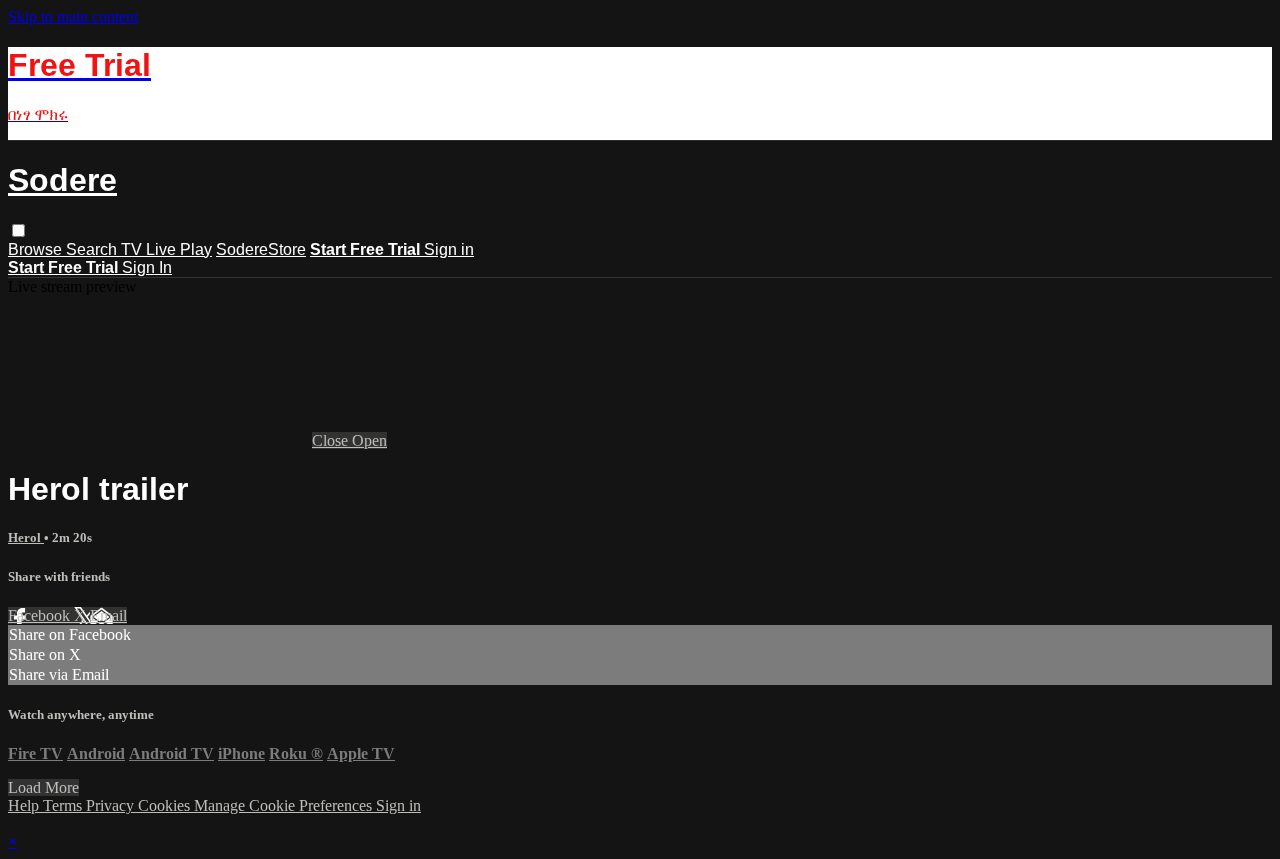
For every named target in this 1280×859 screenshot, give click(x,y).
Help (25, 805)
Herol (26, 537)
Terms (64, 805)
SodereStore (261, 249)
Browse (37, 249)
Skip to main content (73, 16)
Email (108, 615)
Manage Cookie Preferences (285, 805)
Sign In (147, 267)
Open (369, 440)
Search (93, 249)
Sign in (449, 249)
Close (332, 440)
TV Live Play (166, 249)
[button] (18, 230)
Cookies (166, 805)
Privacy (112, 805)
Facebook (41, 615)
